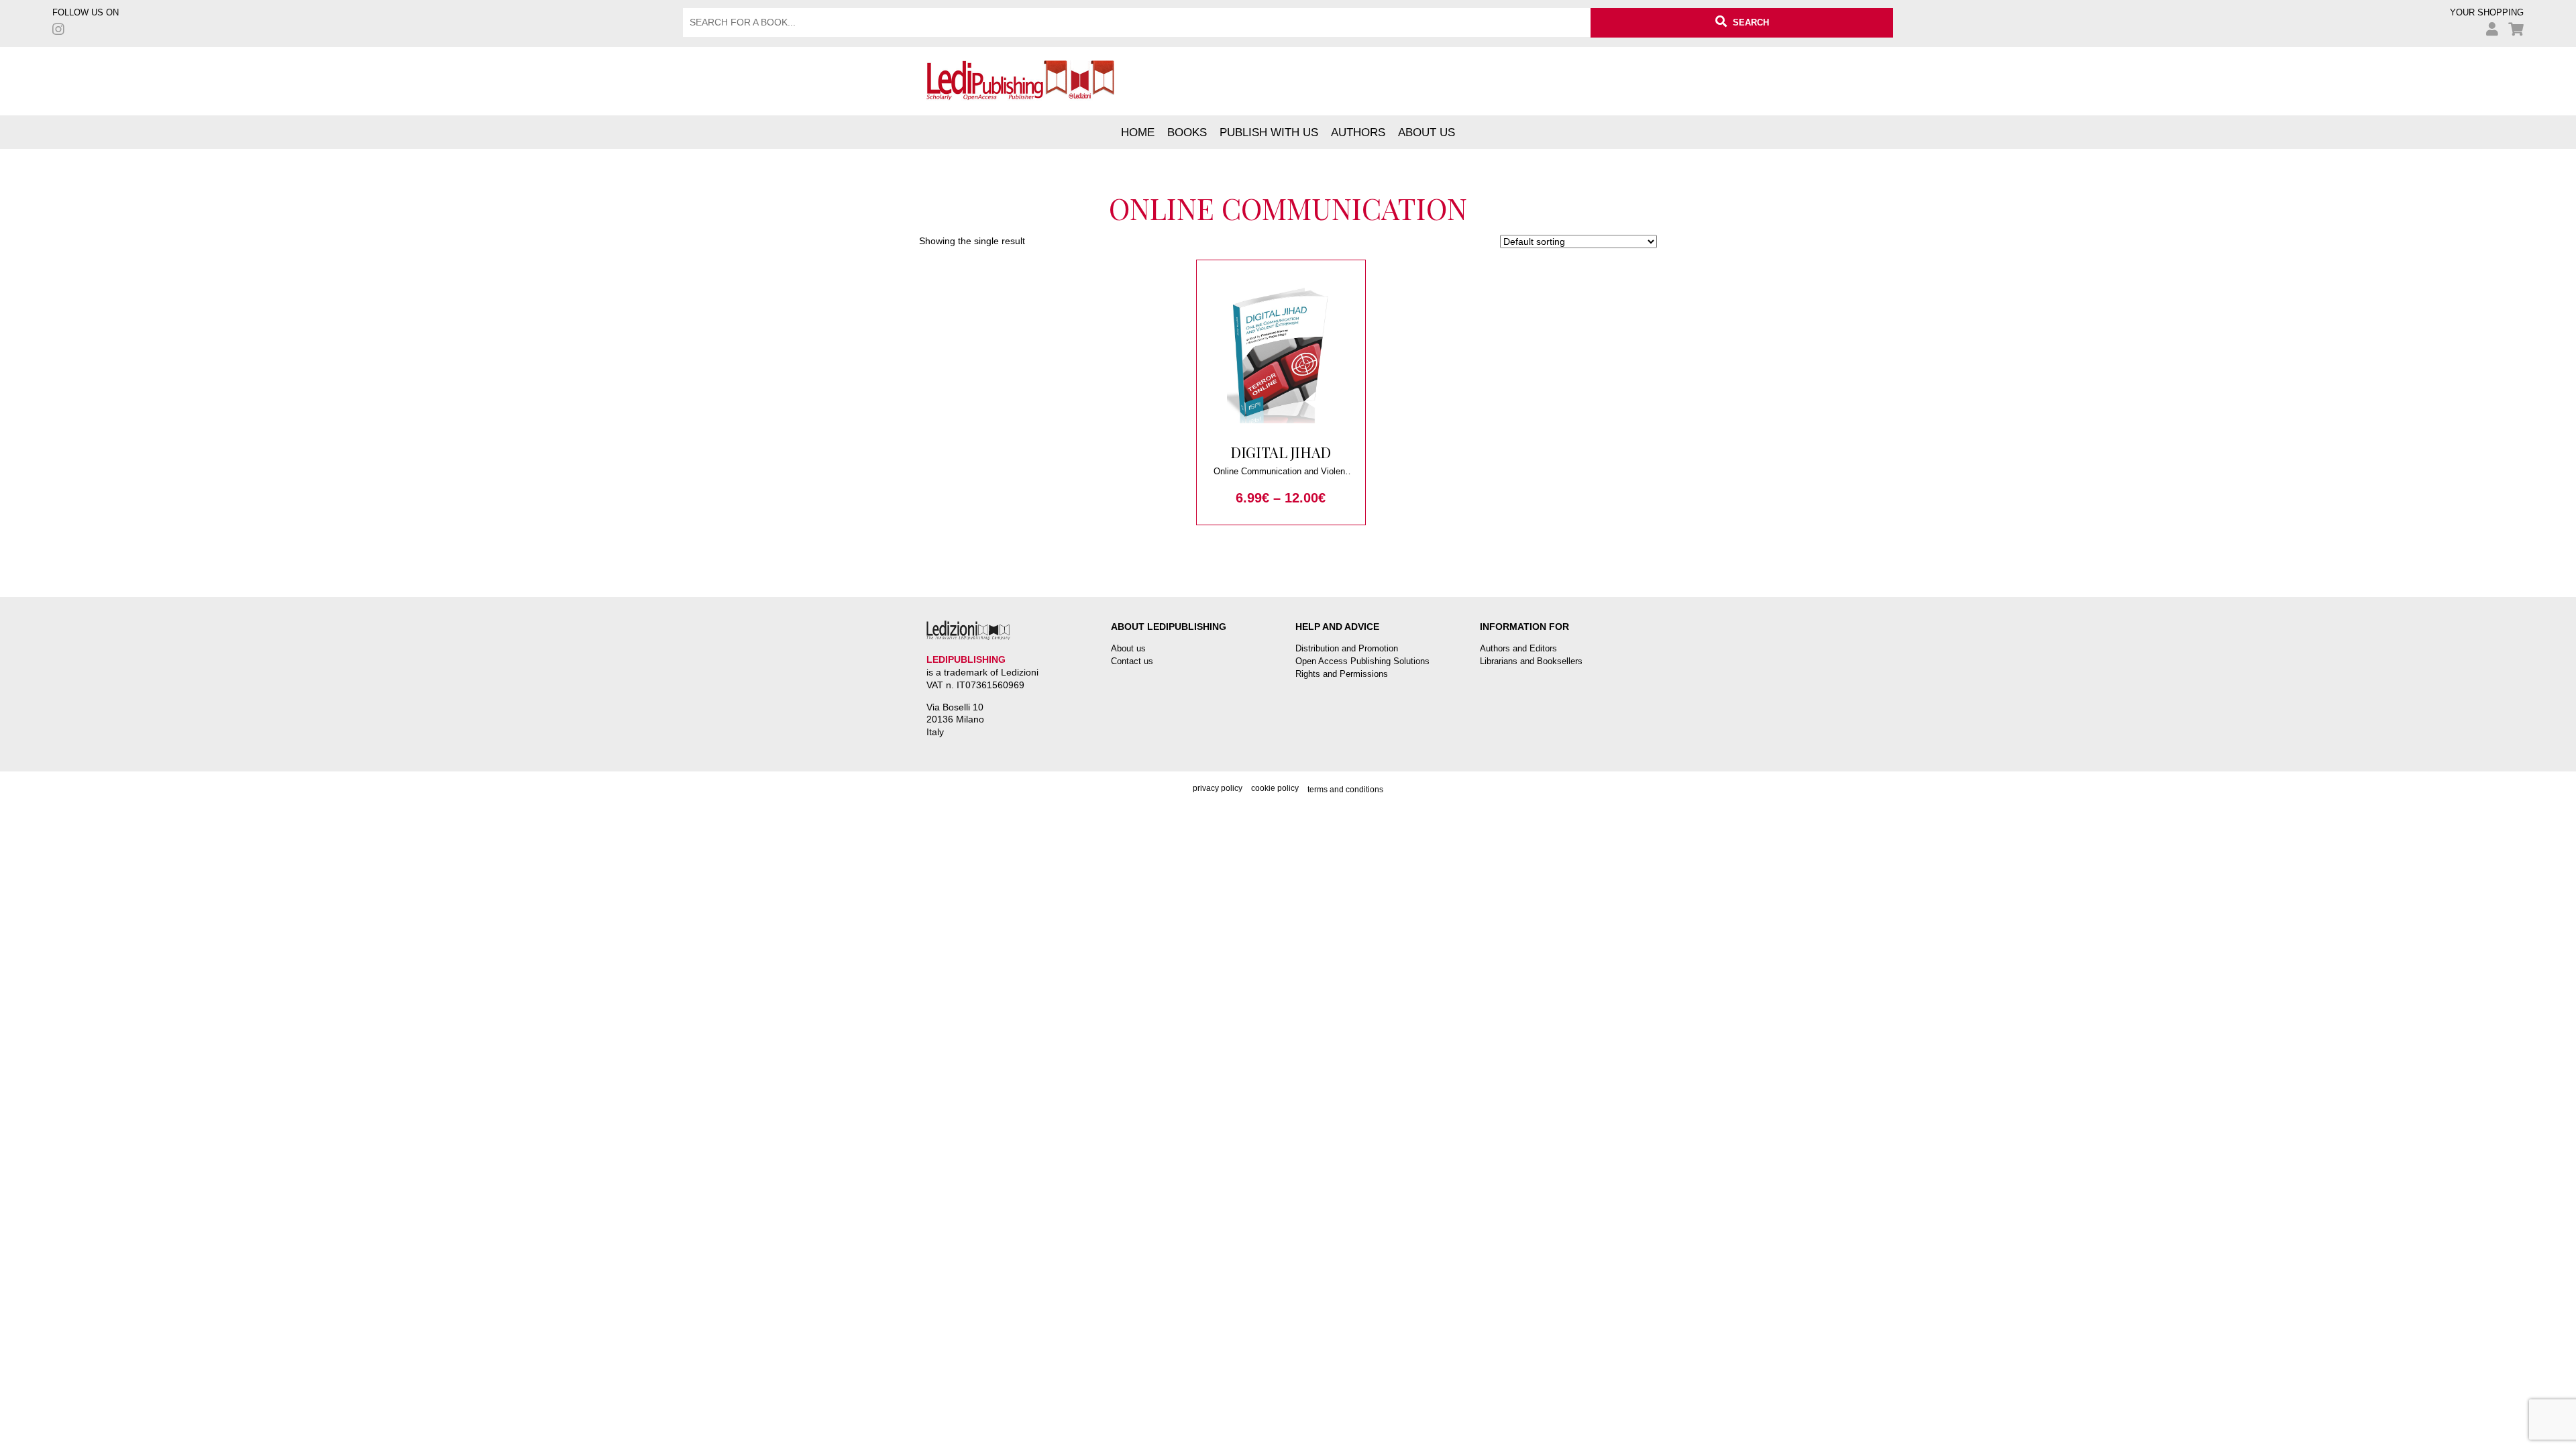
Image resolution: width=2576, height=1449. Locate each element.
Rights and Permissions (1342, 674)
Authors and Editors (1518, 648)
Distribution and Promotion (1347, 648)
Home (1138, 132)
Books (1187, 132)
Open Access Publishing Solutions (1362, 661)
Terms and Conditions (1345, 790)
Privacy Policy (1218, 788)
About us (1427, 132)
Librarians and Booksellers (1531, 661)
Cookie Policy (1275, 788)
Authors (1358, 132)
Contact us (1132, 661)
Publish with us (1269, 132)
